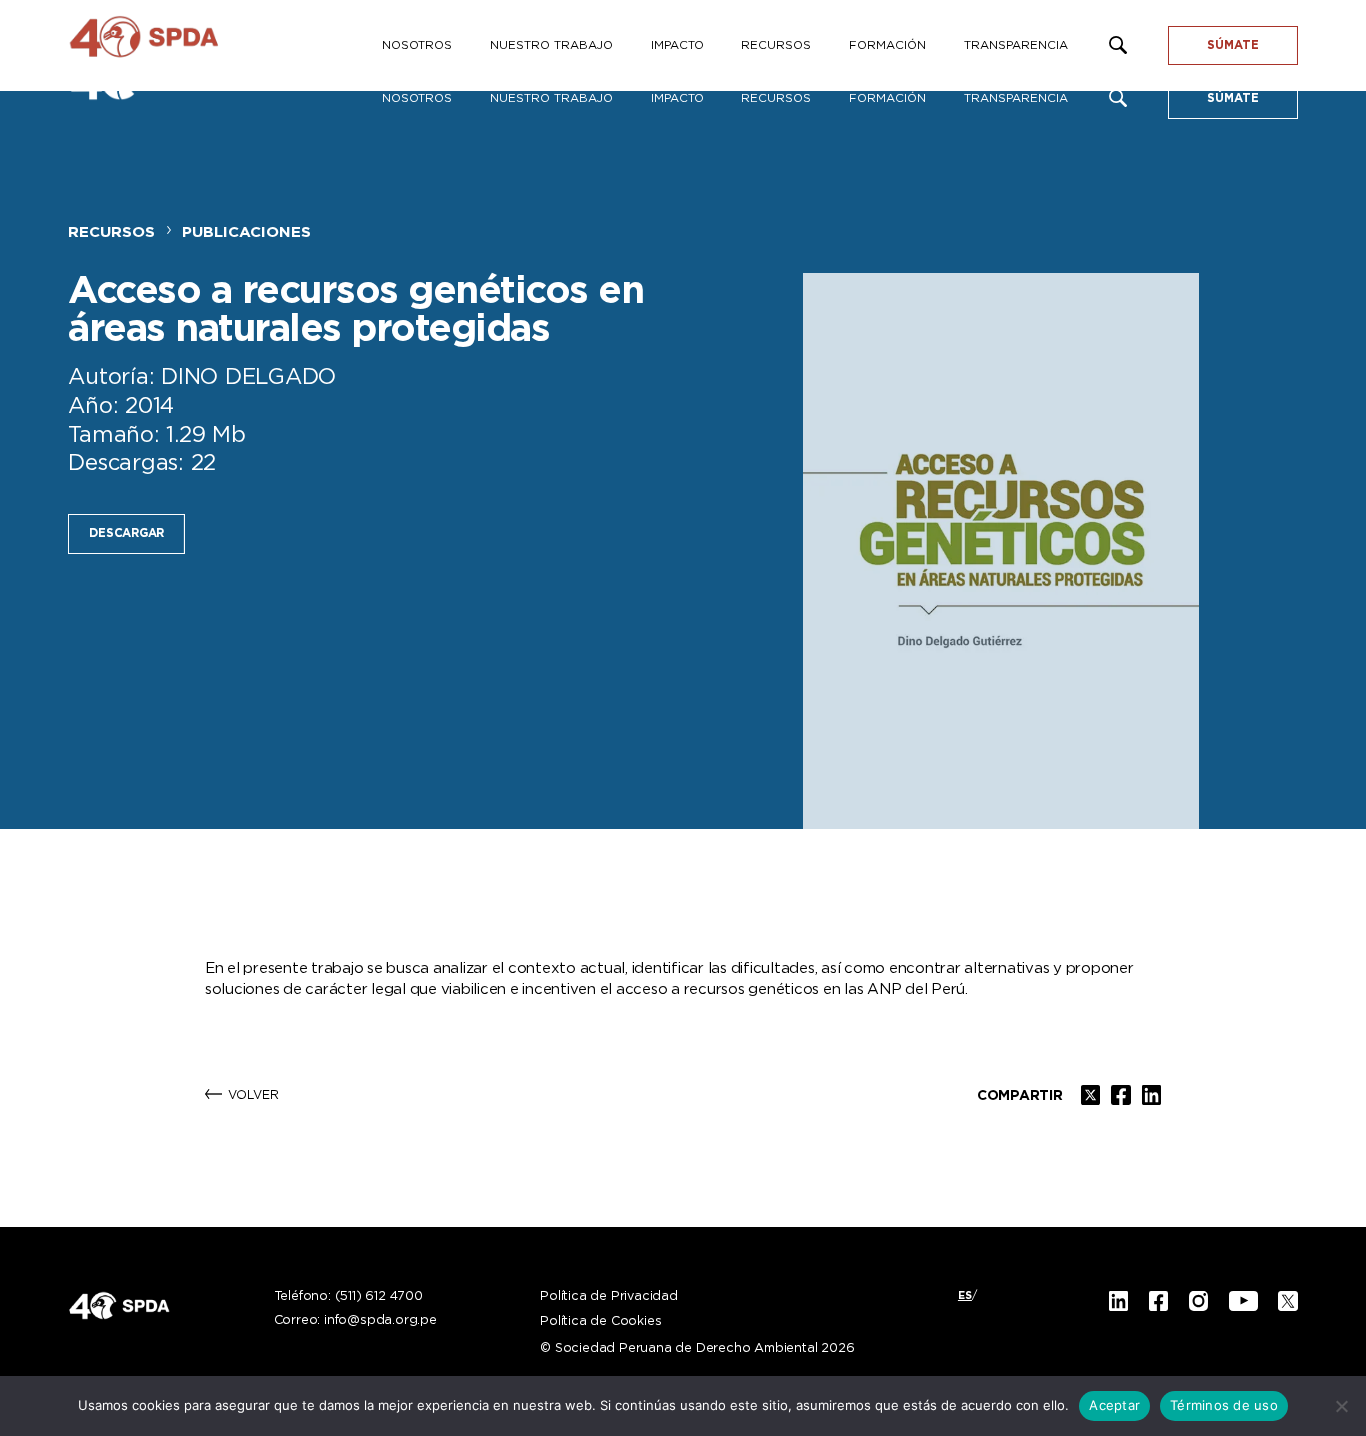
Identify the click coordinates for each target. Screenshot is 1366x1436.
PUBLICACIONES (246, 232)
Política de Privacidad (609, 1297)
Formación (887, 98)
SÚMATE (1233, 98)
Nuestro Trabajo (551, 98)
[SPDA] (178, 45)
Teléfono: (348, 1297)
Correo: (355, 1321)
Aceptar (1114, 1405)
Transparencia (1016, 98)
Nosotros (417, 98)
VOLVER (253, 1095)
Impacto (677, 98)
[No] (1341, 1406)
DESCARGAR (126, 533)
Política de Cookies (600, 1322)
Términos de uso (1224, 1405)
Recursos (776, 98)
